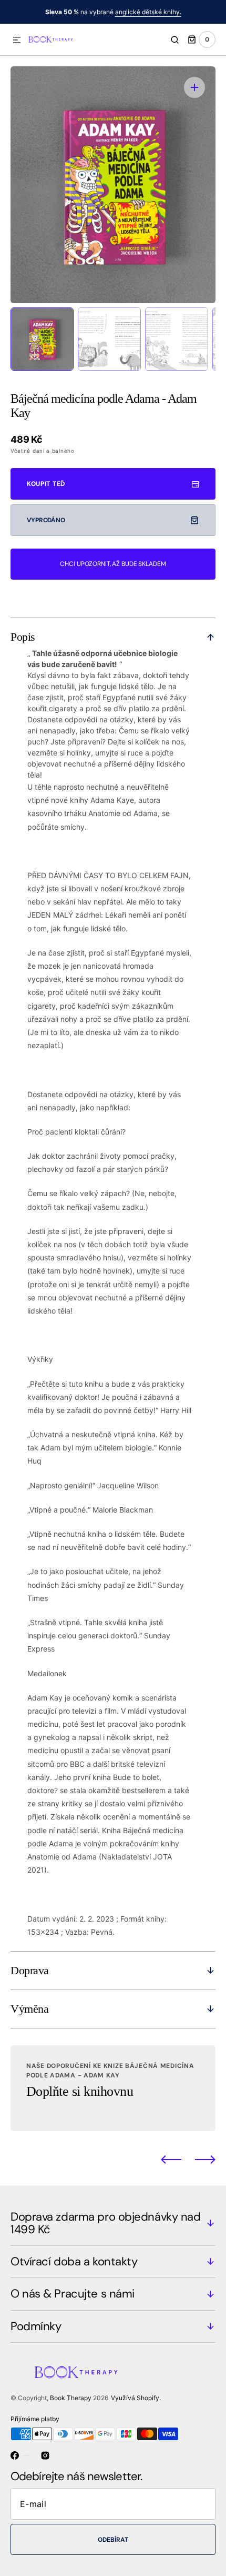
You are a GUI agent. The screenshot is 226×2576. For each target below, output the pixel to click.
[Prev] (171, 2160)
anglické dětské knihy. (148, 12)
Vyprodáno (46, 520)
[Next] (205, 2160)
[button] (17, 41)
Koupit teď (46, 484)
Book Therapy (71, 2398)
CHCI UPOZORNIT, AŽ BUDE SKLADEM (113, 564)
